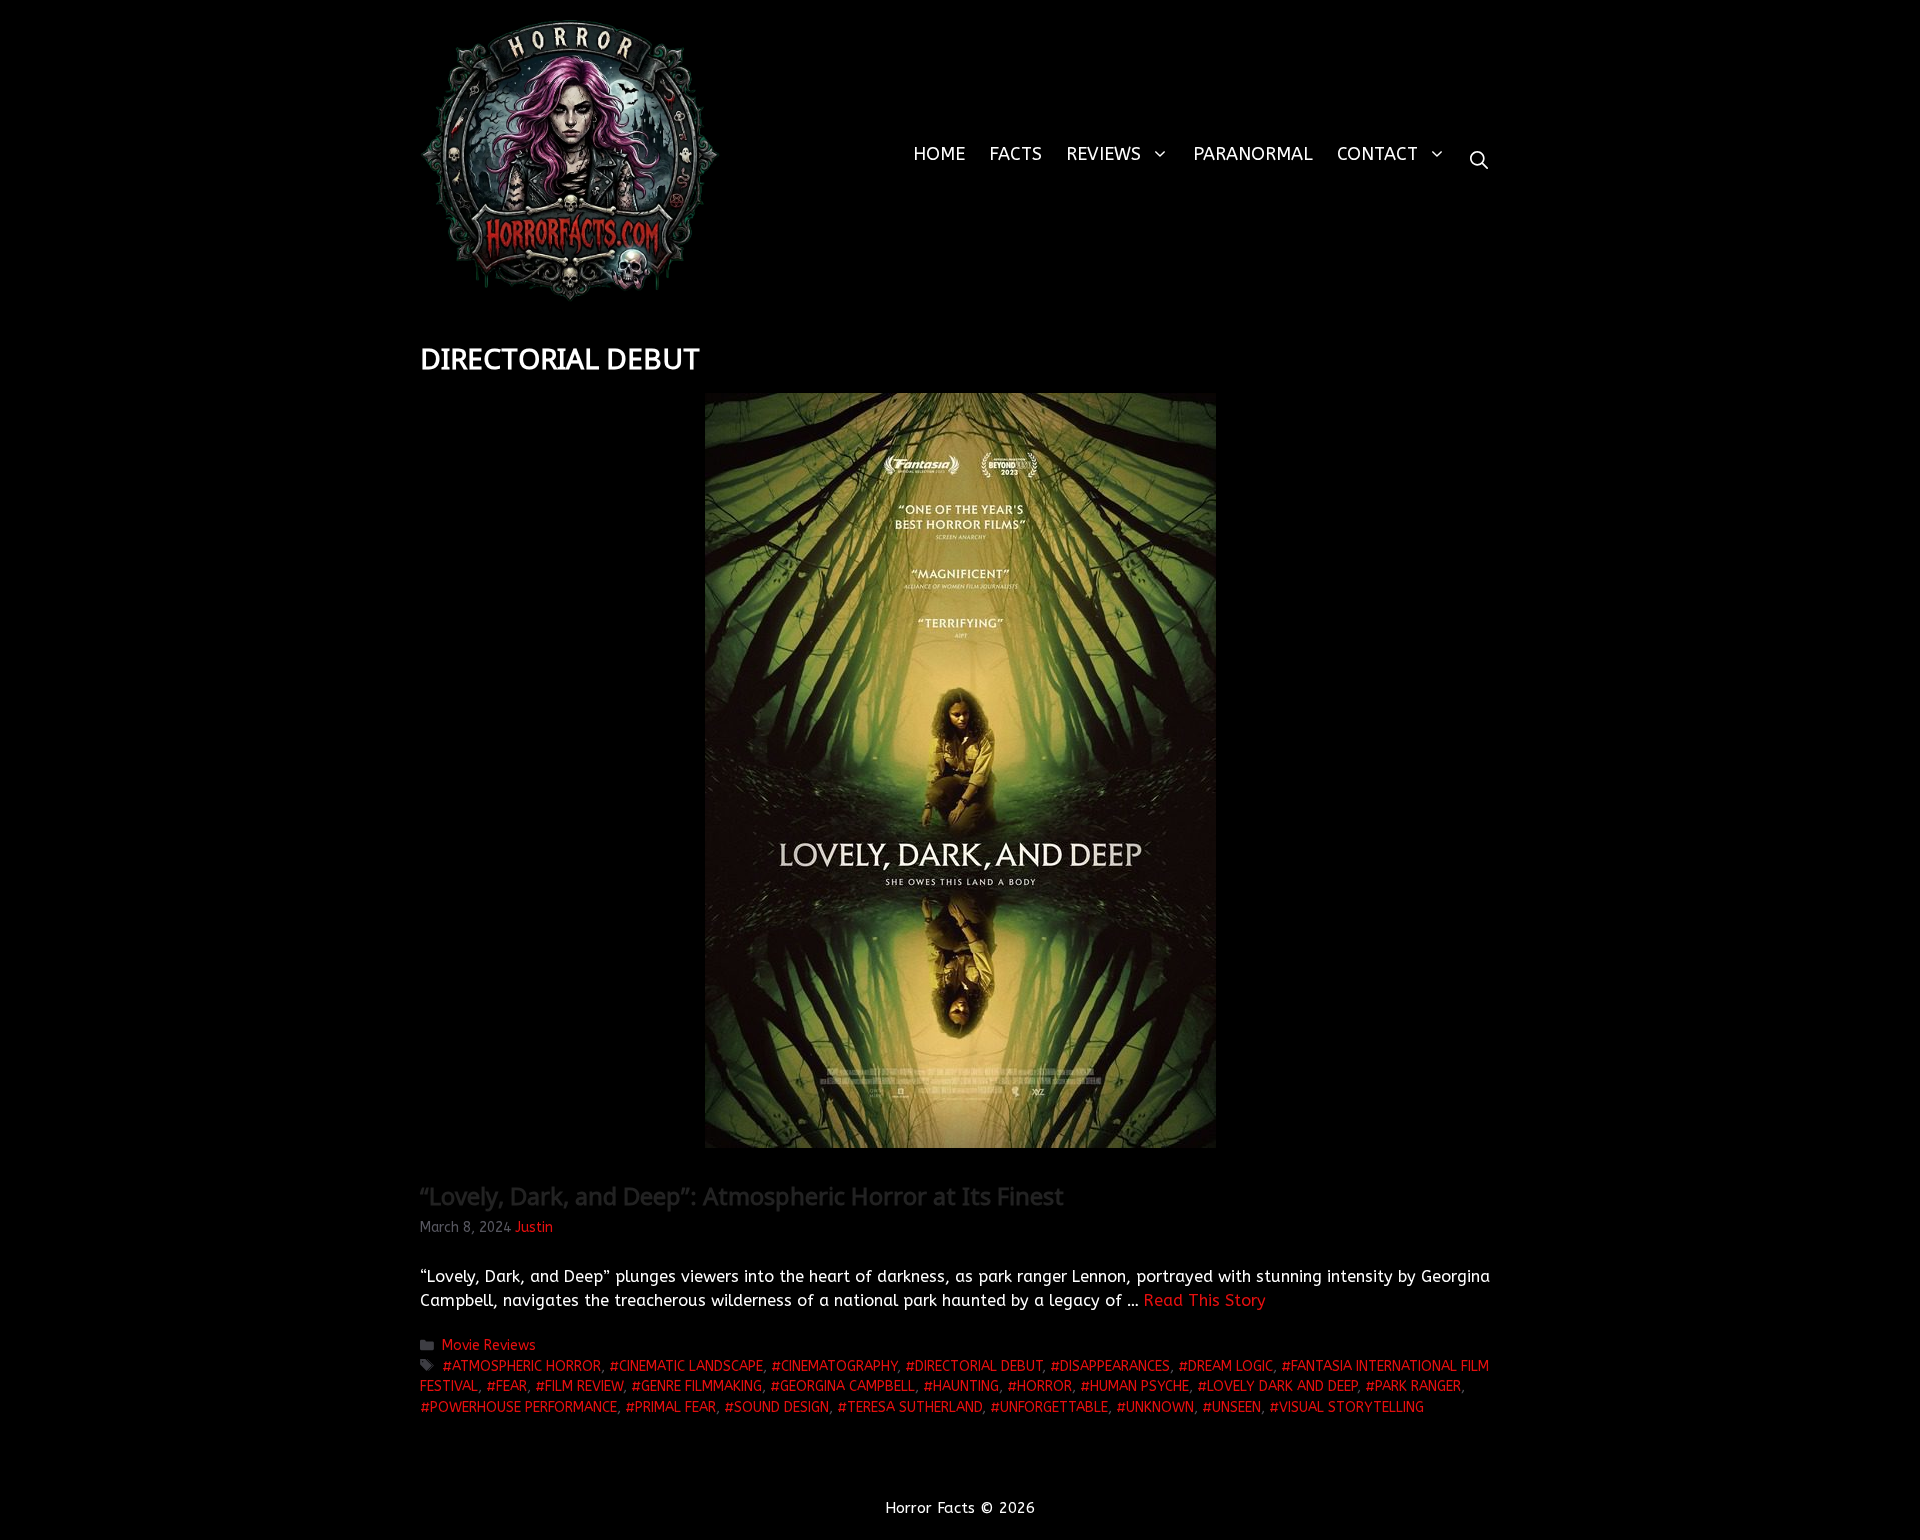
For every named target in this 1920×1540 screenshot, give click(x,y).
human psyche (1139, 1386)
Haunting (966, 1386)
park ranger (1418, 1386)
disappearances (1115, 1366)
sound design (781, 1407)
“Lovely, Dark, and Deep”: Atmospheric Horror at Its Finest (742, 1195)
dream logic (1230, 1366)
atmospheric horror (526, 1366)
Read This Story (1205, 1300)
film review (584, 1386)
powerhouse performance (523, 1407)
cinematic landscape (691, 1366)
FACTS (1015, 154)
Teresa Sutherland (914, 1407)
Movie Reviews (489, 1345)
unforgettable (1054, 1407)
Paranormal (1253, 154)
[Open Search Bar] (1479, 160)
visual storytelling (1351, 1407)
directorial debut (978, 1366)
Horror (1044, 1386)
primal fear (675, 1407)
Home (939, 154)
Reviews (1103, 154)
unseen (1236, 1407)
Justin (534, 1227)
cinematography (839, 1366)
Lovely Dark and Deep (1282, 1386)
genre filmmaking (701, 1386)
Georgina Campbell (847, 1386)
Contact (1377, 154)
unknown (1160, 1407)
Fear (511, 1386)
